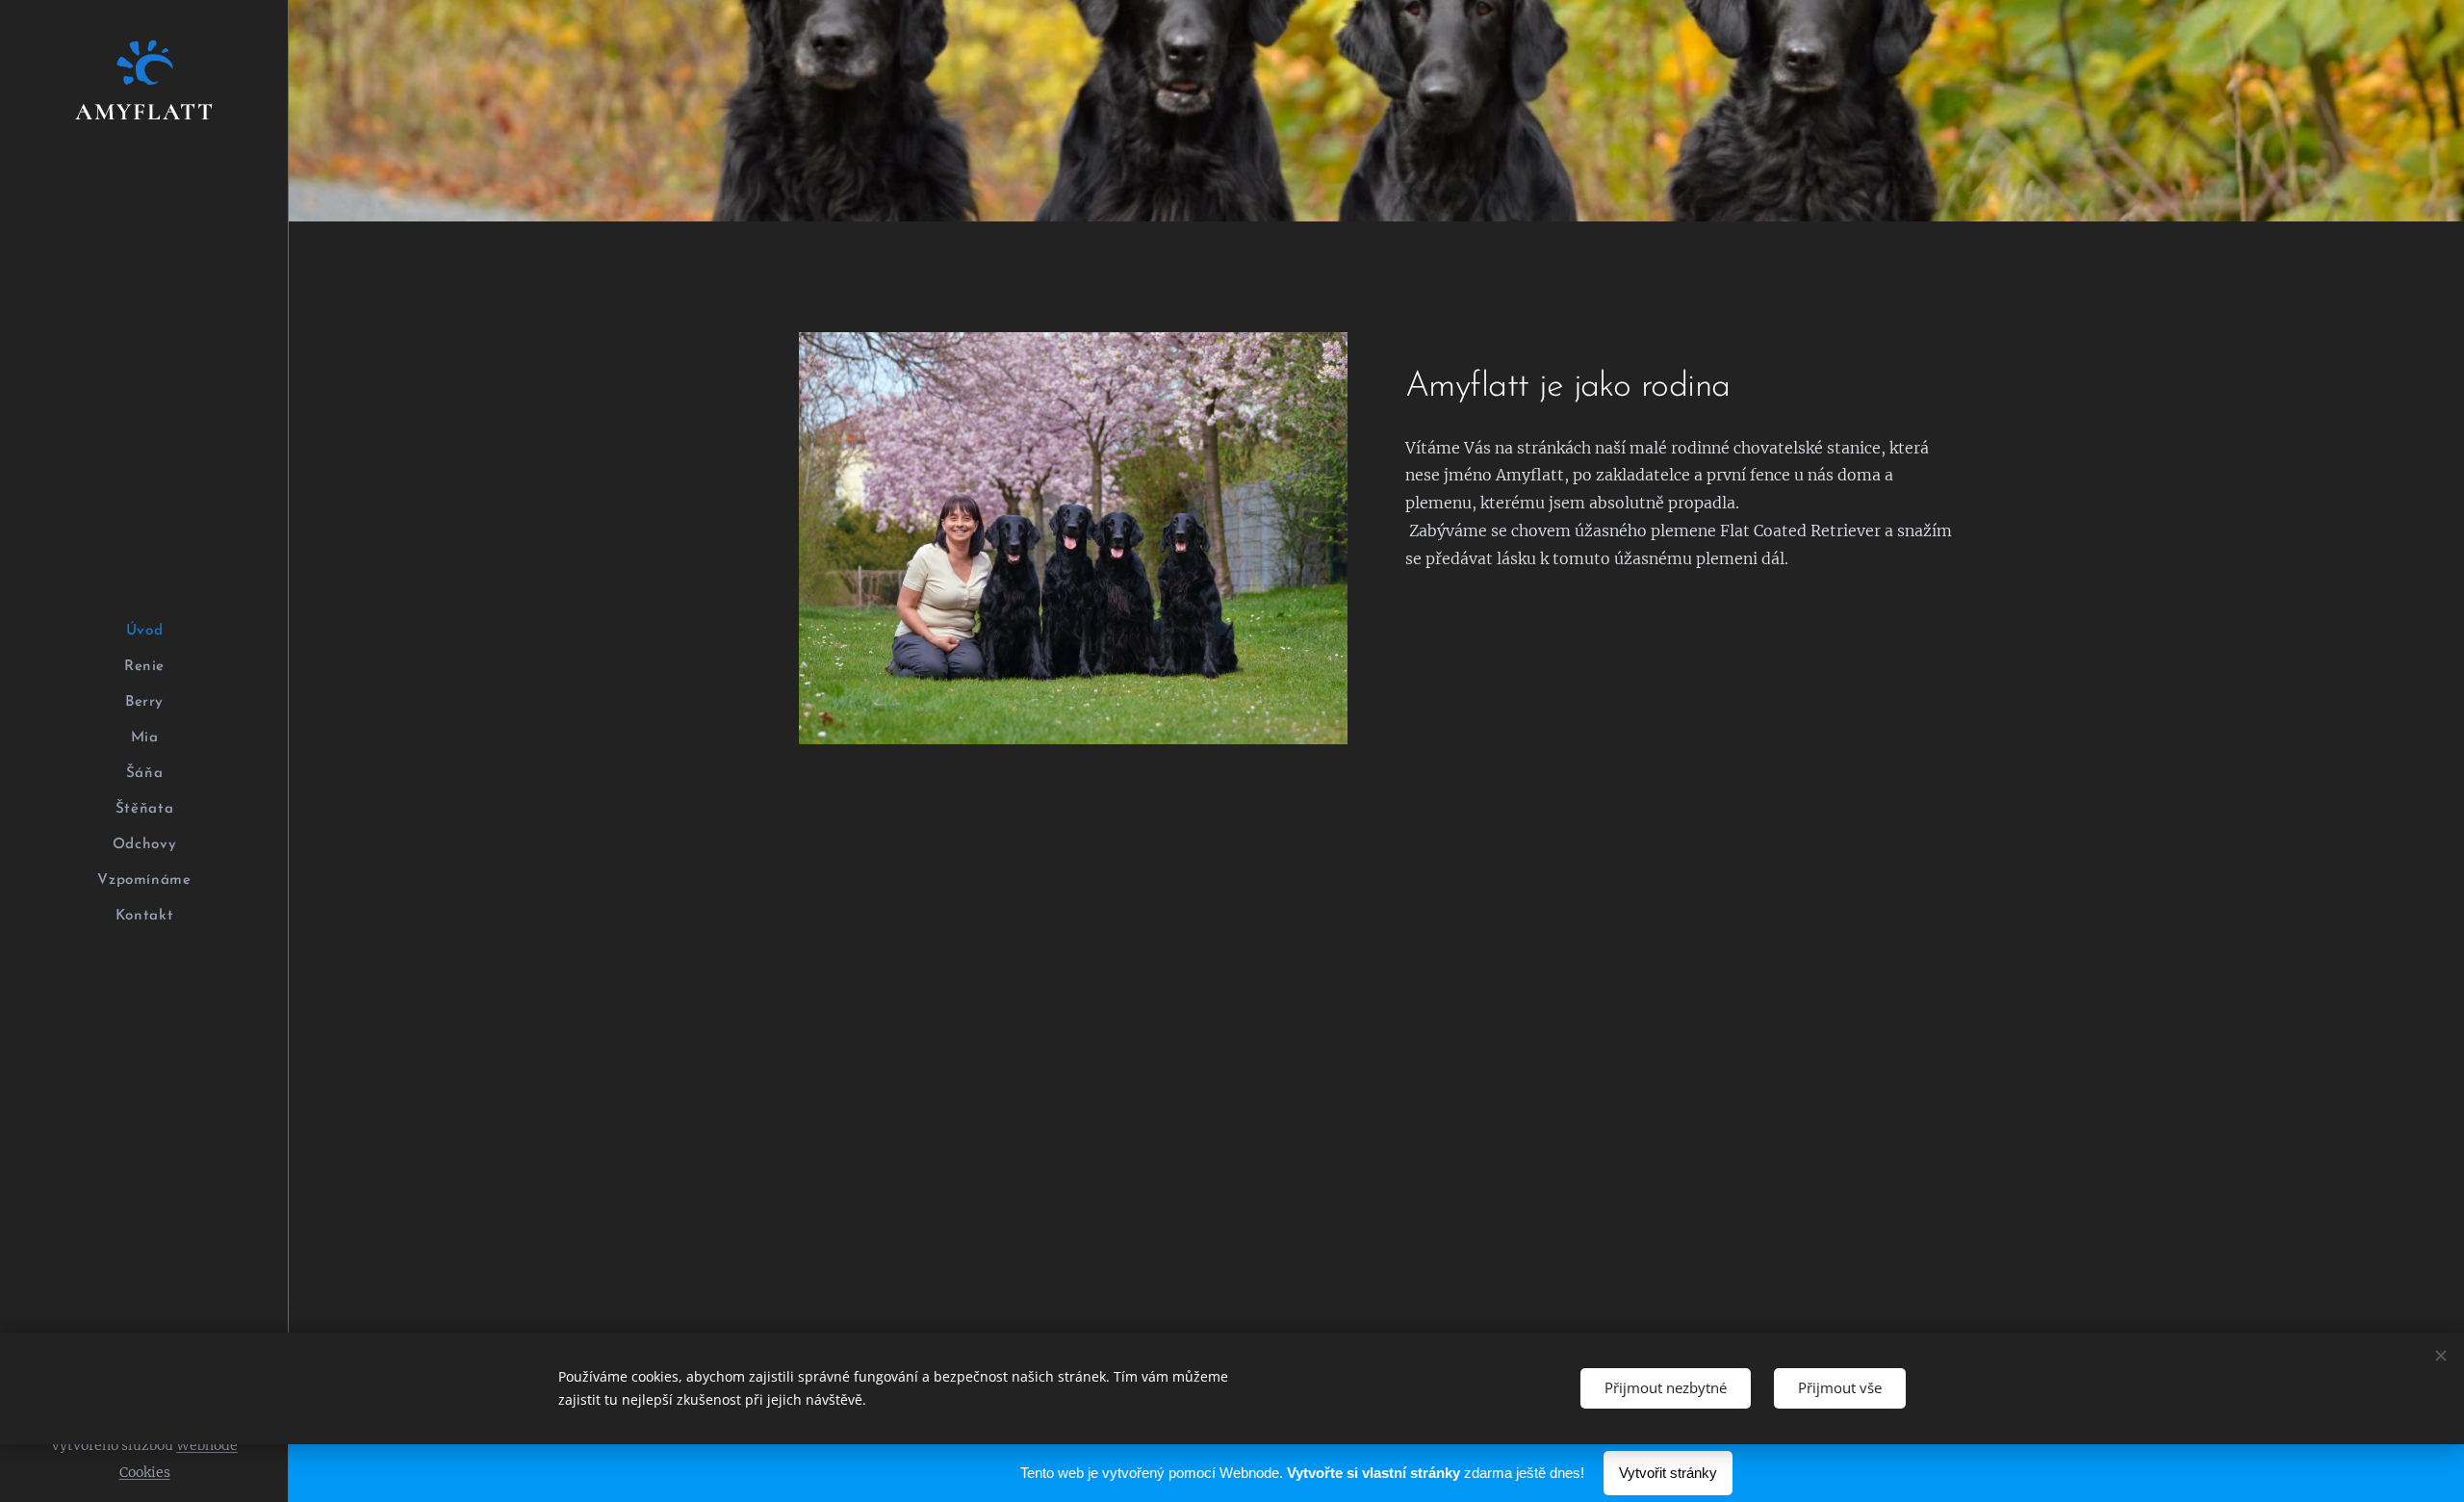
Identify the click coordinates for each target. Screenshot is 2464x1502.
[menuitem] (144, 631)
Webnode (207, 1445)
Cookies (145, 1472)
